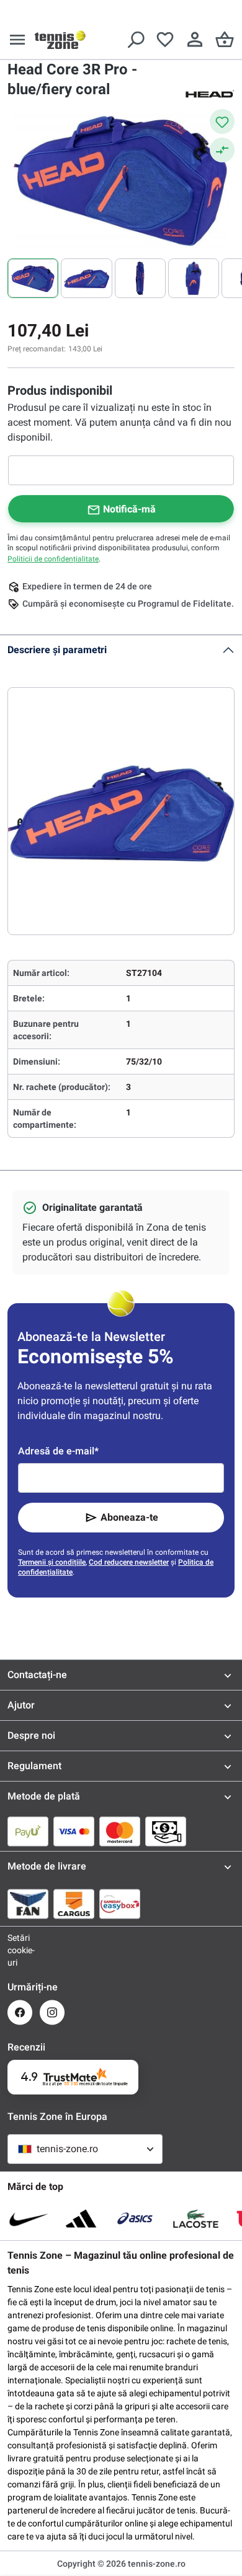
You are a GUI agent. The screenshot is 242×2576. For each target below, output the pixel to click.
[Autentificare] (195, 40)
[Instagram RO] (52, 2012)
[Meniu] (17, 40)
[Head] (210, 93)
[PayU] (28, 1831)
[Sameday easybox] (120, 1904)
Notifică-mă (129, 509)
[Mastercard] (120, 1831)
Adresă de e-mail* (58, 1451)
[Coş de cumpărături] (225, 40)
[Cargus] (74, 1904)
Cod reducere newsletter (129, 1562)
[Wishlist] (165, 40)
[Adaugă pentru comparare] (222, 150)
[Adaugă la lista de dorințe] (222, 121)
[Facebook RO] (20, 2012)
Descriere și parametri (57, 650)
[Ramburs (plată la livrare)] (166, 1831)
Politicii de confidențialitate (53, 559)
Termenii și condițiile (52, 1562)
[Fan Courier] (28, 1904)
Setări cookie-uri (20, 1950)
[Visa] (74, 1831)
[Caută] (135, 40)
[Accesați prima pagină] (60, 40)
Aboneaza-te (129, 1517)
